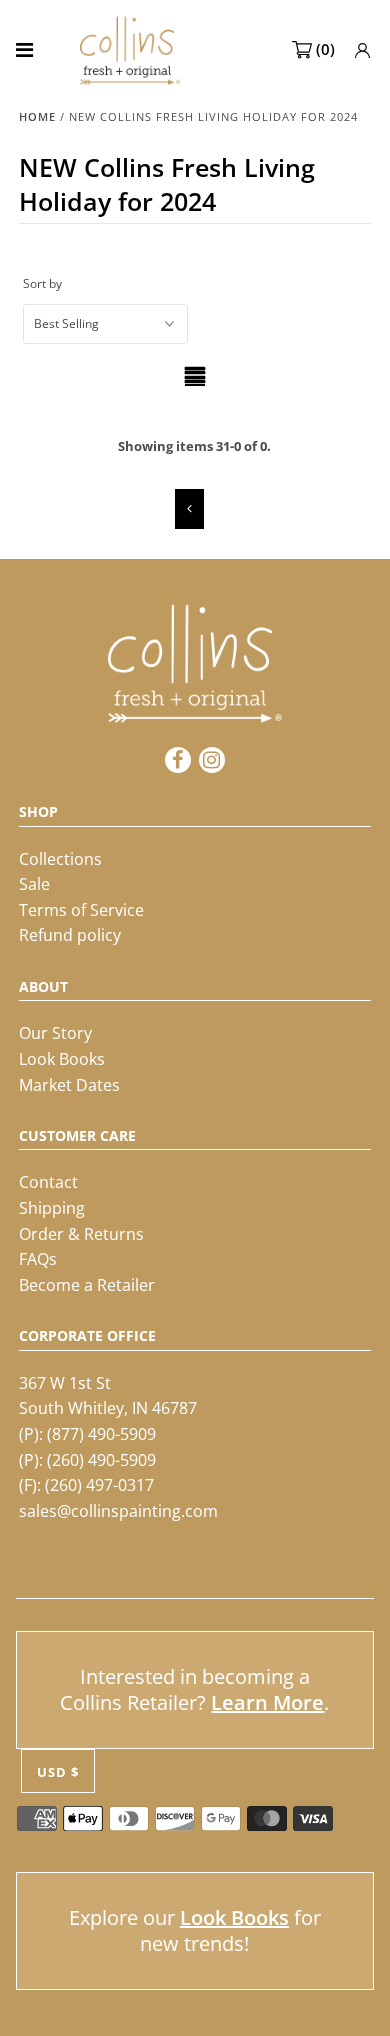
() (325, 49)
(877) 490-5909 (101, 1434)
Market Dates (69, 1085)
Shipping (52, 1208)
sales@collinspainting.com (118, 1511)
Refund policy (70, 935)
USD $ (58, 1772)
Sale (34, 884)
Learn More (267, 1702)
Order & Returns (81, 1234)
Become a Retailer (87, 1285)
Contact (48, 1182)
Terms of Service (81, 910)
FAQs (38, 1259)
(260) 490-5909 (101, 1460)
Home (37, 116)
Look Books (62, 1059)
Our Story (55, 1033)
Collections (60, 859)
